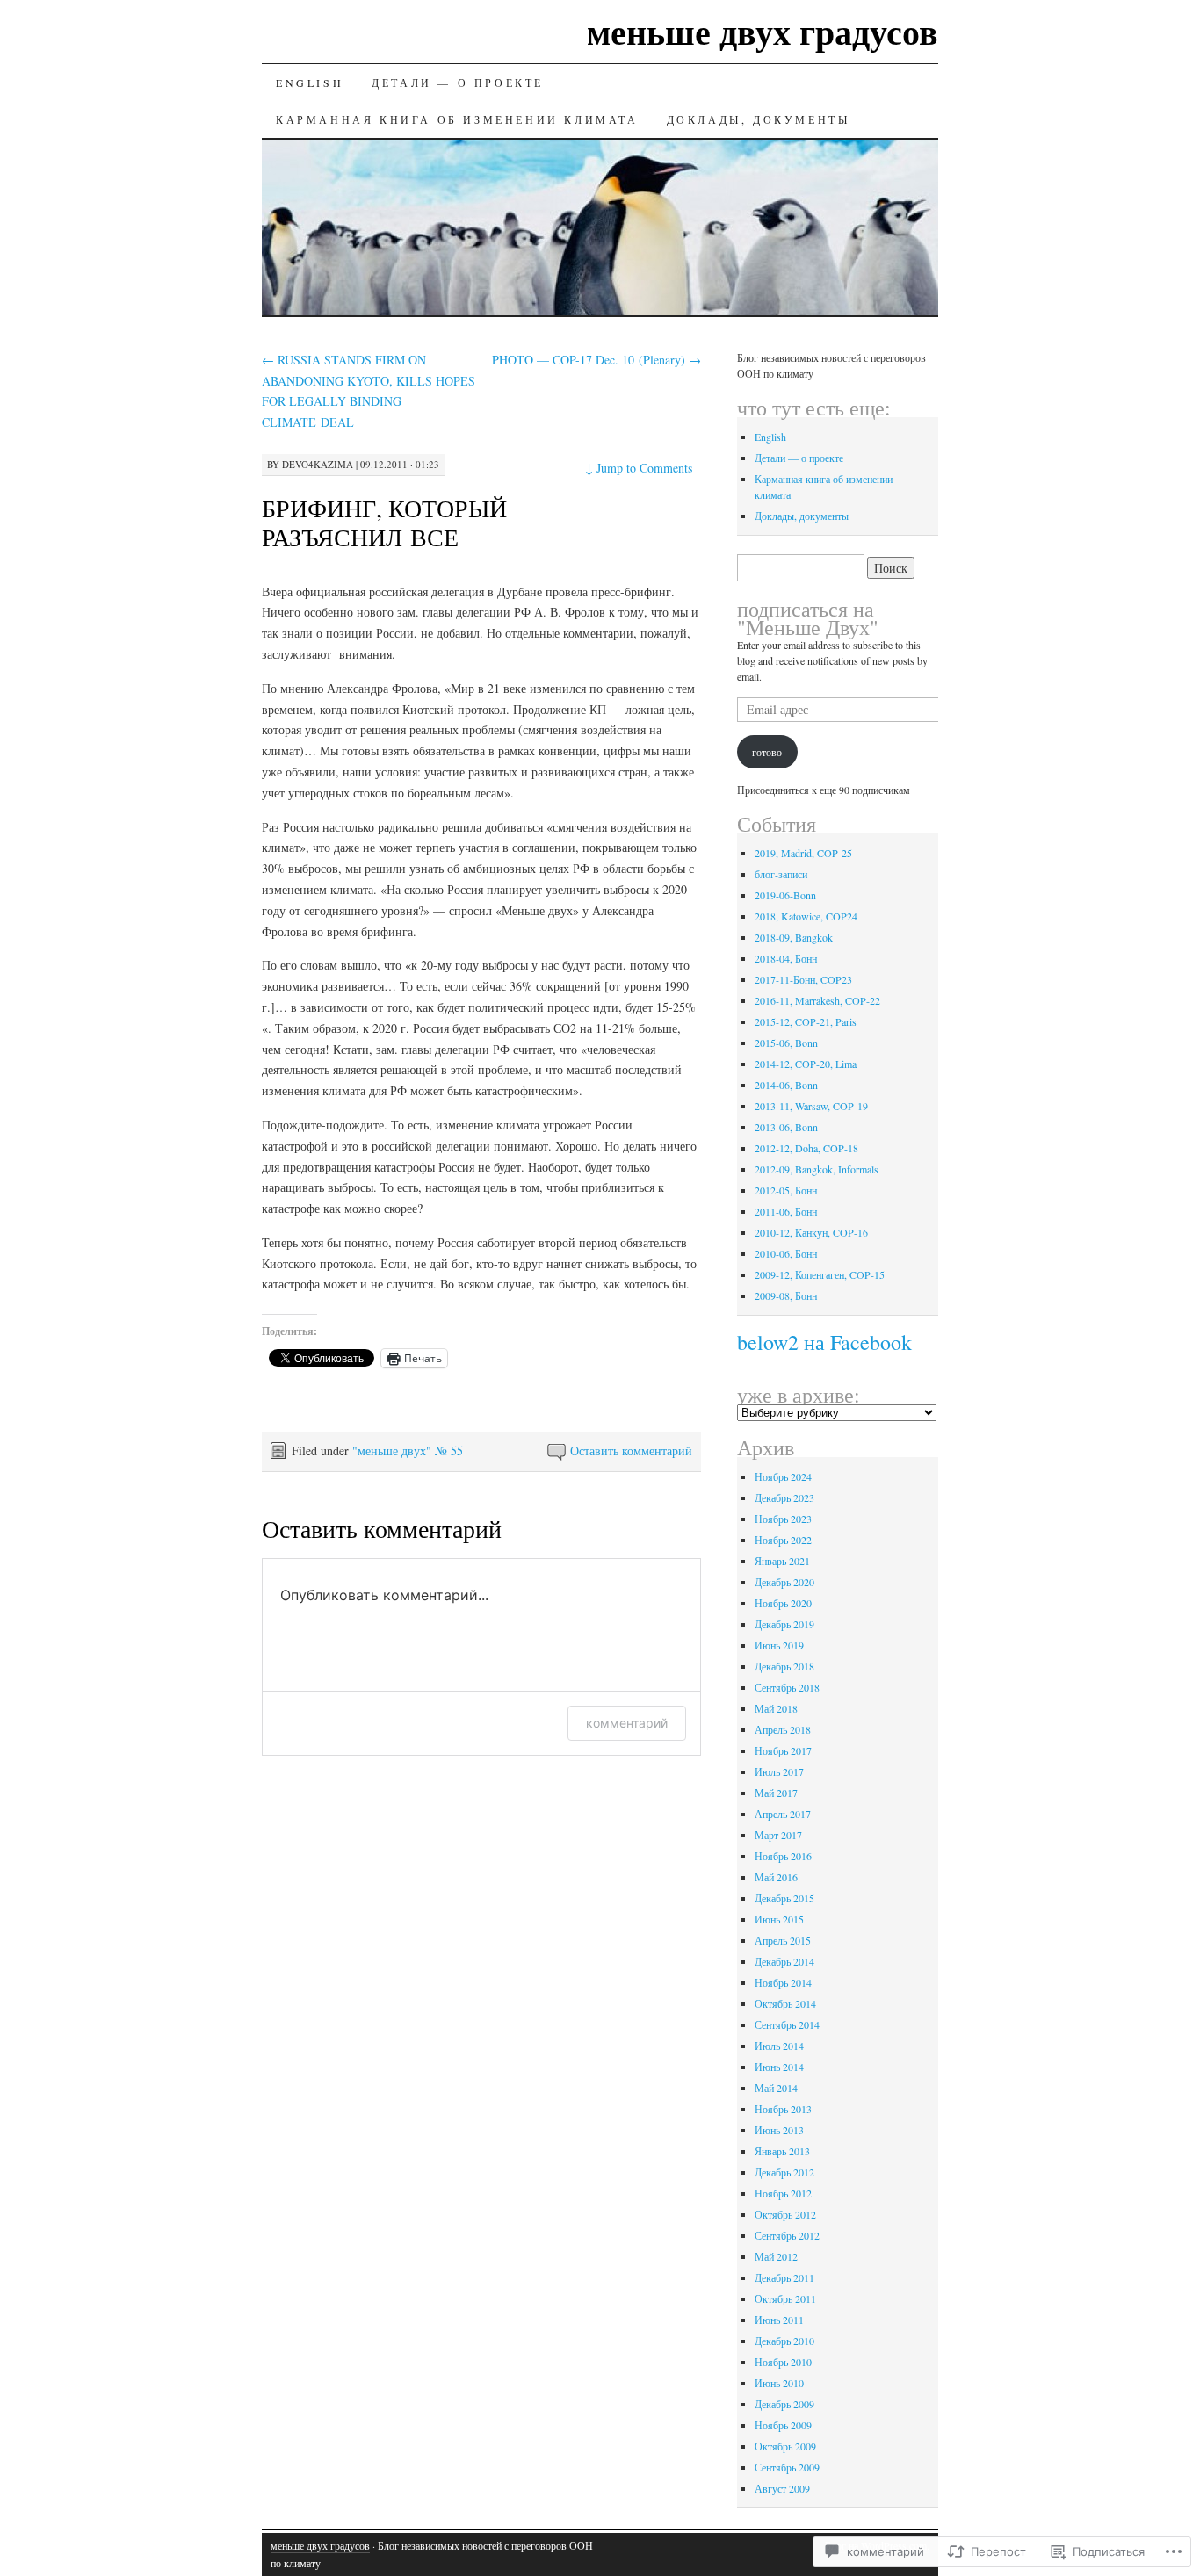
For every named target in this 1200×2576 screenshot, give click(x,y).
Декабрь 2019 (784, 1624)
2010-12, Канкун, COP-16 (811, 1232)
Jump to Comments (639, 468)
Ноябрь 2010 (783, 2362)
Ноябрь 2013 (783, 2109)
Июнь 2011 (779, 2320)
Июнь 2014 (779, 2067)
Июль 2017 (779, 1771)
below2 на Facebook (824, 1342)
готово (767, 752)
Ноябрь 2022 (783, 1540)
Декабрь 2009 (784, 2404)
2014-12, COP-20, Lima (806, 1064)
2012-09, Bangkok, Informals (817, 1169)
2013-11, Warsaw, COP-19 (811, 1106)
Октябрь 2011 (785, 2298)
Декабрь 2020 (784, 1582)
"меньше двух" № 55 (408, 1450)
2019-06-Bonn (785, 895)
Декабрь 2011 (784, 2277)
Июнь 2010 (779, 2383)
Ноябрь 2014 (783, 1982)
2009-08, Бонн (786, 1295)
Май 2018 (776, 1708)
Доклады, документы (759, 119)
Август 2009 (782, 2488)
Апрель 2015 (783, 1940)
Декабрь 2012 (784, 2172)
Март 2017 (778, 1835)
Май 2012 (776, 2256)
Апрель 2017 (783, 1814)
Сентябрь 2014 (787, 2024)
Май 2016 (776, 1877)
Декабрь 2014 (784, 1961)
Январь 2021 (782, 1561)
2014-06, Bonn (786, 1085)
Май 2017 (776, 1793)
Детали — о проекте (458, 83)
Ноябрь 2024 (783, 1476)
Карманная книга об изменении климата (457, 119)
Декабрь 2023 (784, 1497)
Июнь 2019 (779, 1645)
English (310, 83)
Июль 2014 (779, 2046)
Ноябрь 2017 (783, 1750)
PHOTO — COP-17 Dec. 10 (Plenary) (596, 360)
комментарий (627, 1723)
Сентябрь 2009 (787, 2467)
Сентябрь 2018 (787, 1687)
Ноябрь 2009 (783, 2425)
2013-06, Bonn (786, 1127)
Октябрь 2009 (785, 2446)
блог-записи (781, 874)
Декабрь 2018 (784, 1666)
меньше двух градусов (763, 31)
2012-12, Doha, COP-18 (806, 1148)
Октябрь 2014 (785, 2003)
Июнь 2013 (779, 2130)
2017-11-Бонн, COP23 (803, 979)
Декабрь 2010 (784, 2341)
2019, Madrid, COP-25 (803, 853)
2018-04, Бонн (786, 958)
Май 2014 (776, 2088)
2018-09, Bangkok (794, 937)
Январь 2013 (782, 2151)
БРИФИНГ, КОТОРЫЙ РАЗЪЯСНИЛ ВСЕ (384, 522)
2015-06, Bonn (786, 1043)
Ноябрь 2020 (783, 1603)
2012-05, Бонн (786, 1190)
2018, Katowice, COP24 (806, 916)
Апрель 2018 (783, 1729)
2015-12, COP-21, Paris (806, 1021)
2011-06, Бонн (786, 1211)
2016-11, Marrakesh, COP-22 (817, 1000)
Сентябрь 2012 (787, 2235)
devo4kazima (318, 464)
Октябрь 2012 (785, 2214)
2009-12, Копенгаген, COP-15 (820, 1274)
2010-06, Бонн (786, 1253)
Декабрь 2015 (784, 1898)
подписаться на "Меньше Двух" (808, 618)
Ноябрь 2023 (783, 1519)
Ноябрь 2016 (783, 1856)
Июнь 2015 (779, 1919)
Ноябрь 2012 (783, 2193)
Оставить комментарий (631, 1450)
